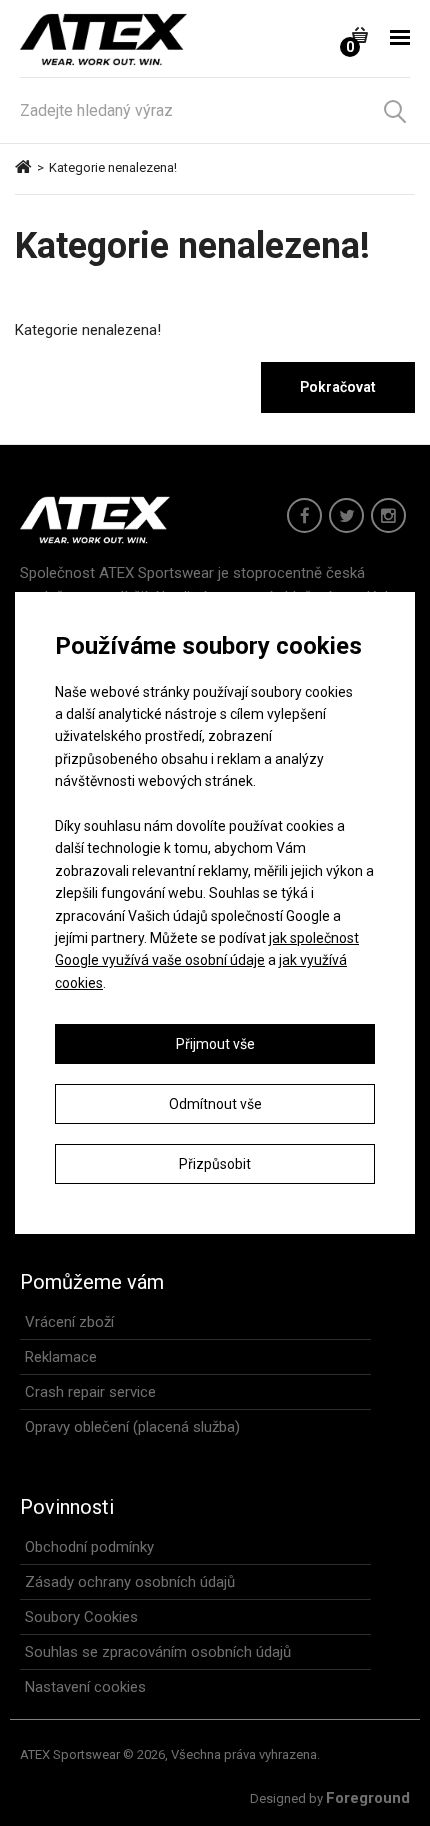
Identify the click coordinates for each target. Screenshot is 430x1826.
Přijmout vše (215, 1044)
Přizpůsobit (215, 1164)
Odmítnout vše (215, 1104)
